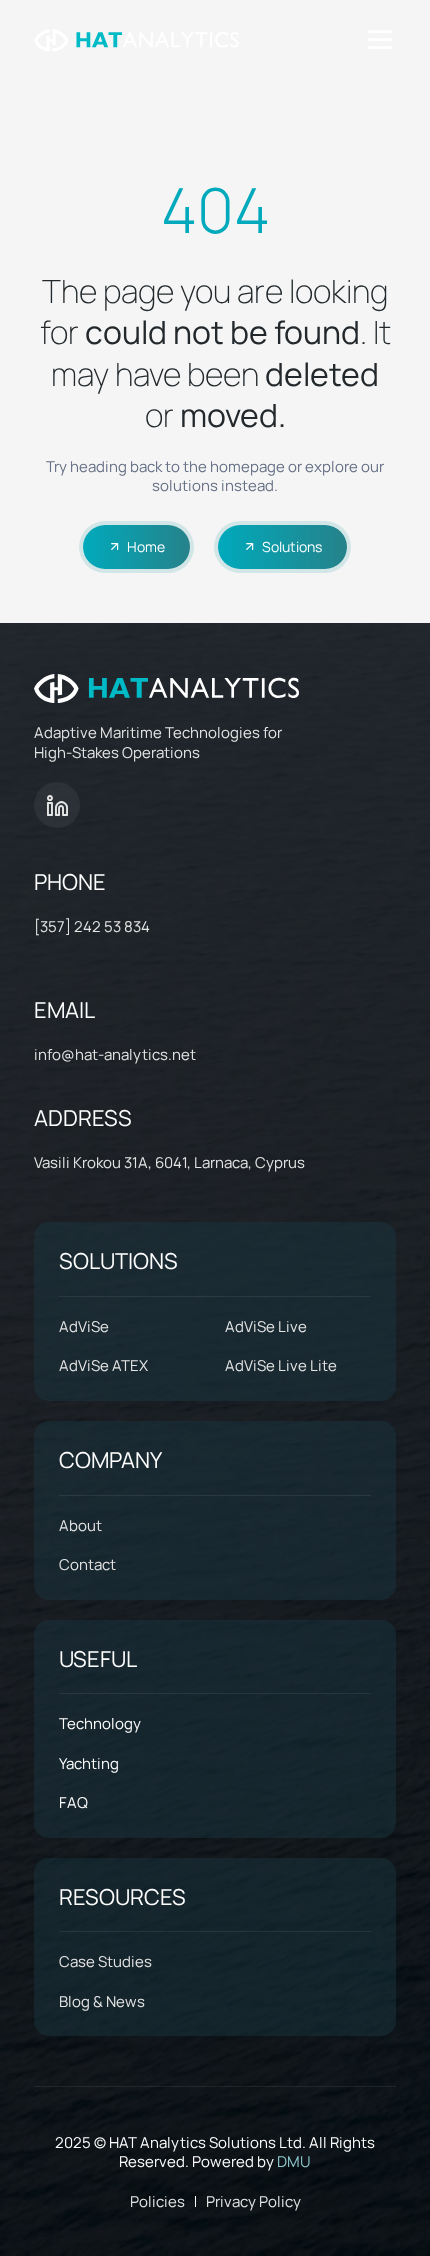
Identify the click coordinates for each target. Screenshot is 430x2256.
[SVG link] (136, 40)
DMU (294, 2161)
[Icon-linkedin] (57, 805)
